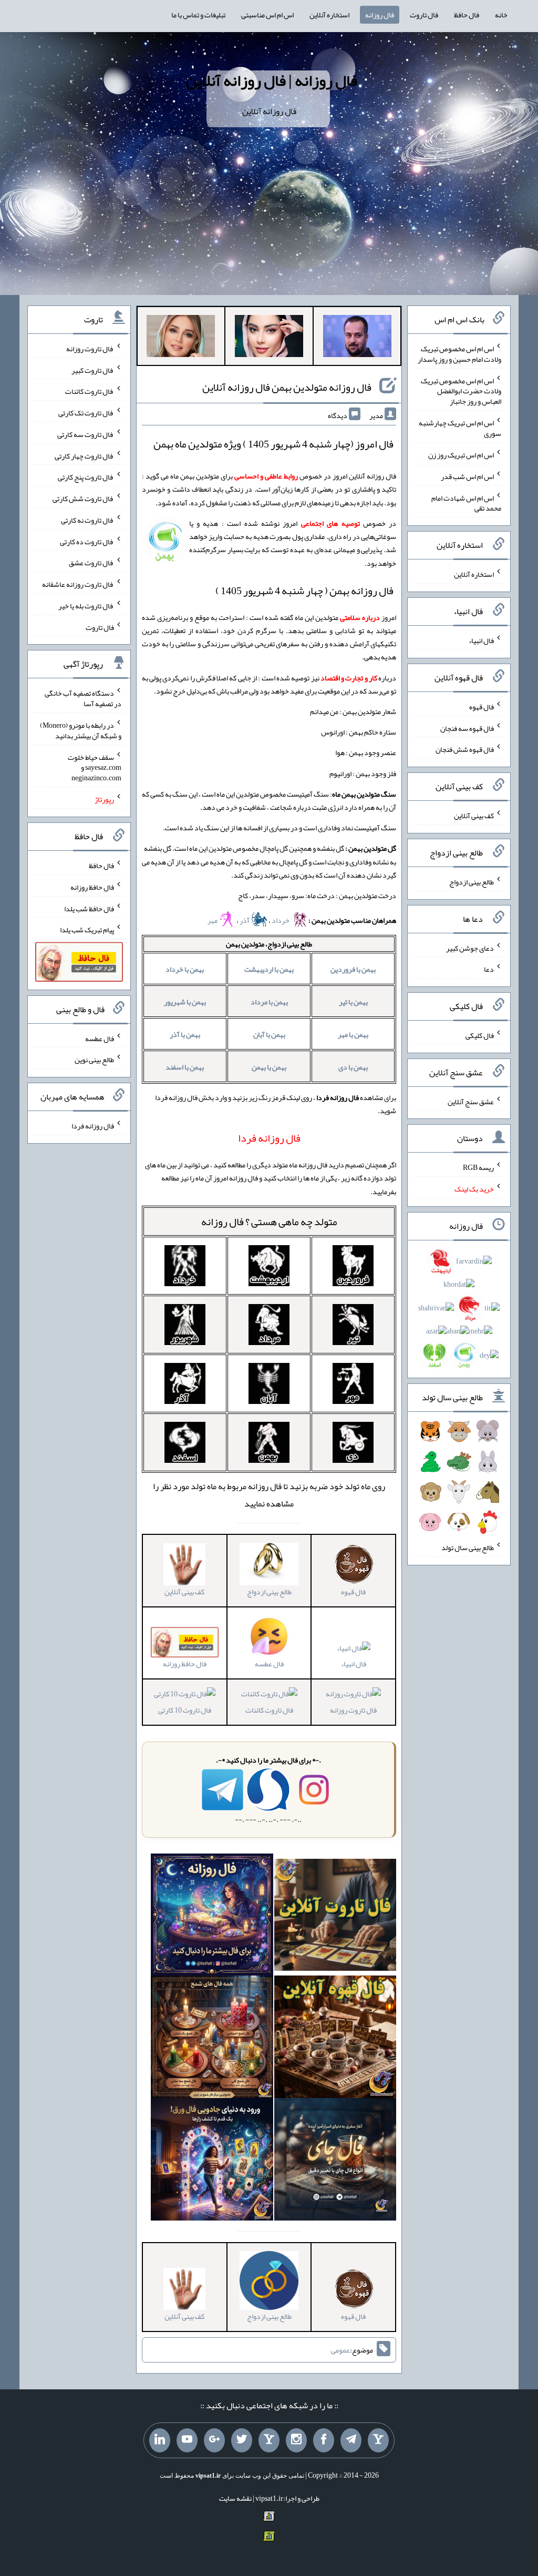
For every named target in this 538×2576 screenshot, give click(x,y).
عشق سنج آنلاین (471, 1101)
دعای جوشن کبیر (470, 948)
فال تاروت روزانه (353, 1710)
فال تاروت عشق (91, 563)
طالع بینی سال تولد (468, 1547)
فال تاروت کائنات (269, 1710)
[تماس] (269, 2440)
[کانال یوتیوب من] (187, 2440)
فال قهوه (482, 707)
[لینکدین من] (160, 2440)
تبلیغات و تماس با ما (198, 15)
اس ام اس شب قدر (467, 476)
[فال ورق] (212, 2162)
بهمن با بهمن (269, 1067)
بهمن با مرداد (269, 1002)
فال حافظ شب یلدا (89, 908)
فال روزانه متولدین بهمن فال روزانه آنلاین (287, 387)
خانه (501, 15)
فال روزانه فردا (93, 1126)
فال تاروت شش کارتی (83, 498)
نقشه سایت (235, 2498)
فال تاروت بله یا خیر (86, 606)
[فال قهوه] (335, 2039)
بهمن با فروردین (353, 969)
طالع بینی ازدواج (472, 882)
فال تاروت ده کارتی (87, 541)
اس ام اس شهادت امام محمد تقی (466, 503)
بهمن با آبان (269, 1034)
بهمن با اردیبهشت (269, 969)
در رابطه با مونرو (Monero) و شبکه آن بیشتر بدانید (81, 730)
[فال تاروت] (335, 1917)
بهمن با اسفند (185, 1067)
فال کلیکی (480, 1035)
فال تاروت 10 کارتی (185, 1710)
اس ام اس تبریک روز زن (461, 455)
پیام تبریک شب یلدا (87, 930)
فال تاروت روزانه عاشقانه (78, 584)
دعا (489, 969)
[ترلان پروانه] (269, 338)
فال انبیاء (354, 1664)
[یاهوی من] (378, 2440)
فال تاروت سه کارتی (86, 434)
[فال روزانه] (212, 1917)
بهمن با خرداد (185, 969)
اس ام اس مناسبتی (267, 15)
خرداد (281, 920)
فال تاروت (424, 15)
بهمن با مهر (353, 1034)
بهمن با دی (353, 1067)
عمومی (340, 2350)
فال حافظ (467, 15)
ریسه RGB (478, 1167)
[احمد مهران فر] (357, 338)
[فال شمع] (212, 2039)
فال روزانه (380, 15)
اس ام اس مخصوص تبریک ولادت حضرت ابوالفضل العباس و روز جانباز (461, 391)
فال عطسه (100, 1038)
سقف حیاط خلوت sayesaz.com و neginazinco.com (95, 767)
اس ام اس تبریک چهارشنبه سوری (460, 428)
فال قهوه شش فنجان (465, 749)
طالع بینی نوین (94, 1060)
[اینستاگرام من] (296, 2440)
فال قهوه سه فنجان (467, 728)
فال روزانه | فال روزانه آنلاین (272, 80)
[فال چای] (335, 2162)
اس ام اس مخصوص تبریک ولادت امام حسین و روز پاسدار (459, 354)
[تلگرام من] (351, 2440)
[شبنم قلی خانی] (181, 338)
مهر (213, 920)
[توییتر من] (242, 2440)
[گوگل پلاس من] (214, 2440)
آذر (245, 920)
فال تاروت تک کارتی (86, 413)
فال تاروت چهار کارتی (84, 455)
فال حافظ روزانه (92, 887)
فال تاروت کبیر (93, 370)
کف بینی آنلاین (474, 816)
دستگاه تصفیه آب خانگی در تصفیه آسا (83, 698)
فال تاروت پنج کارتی (86, 477)
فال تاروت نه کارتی (87, 520)
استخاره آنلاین (329, 15)
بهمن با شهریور (185, 1002)
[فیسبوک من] (324, 2440)
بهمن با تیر (353, 1002)
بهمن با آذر (185, 1034)
